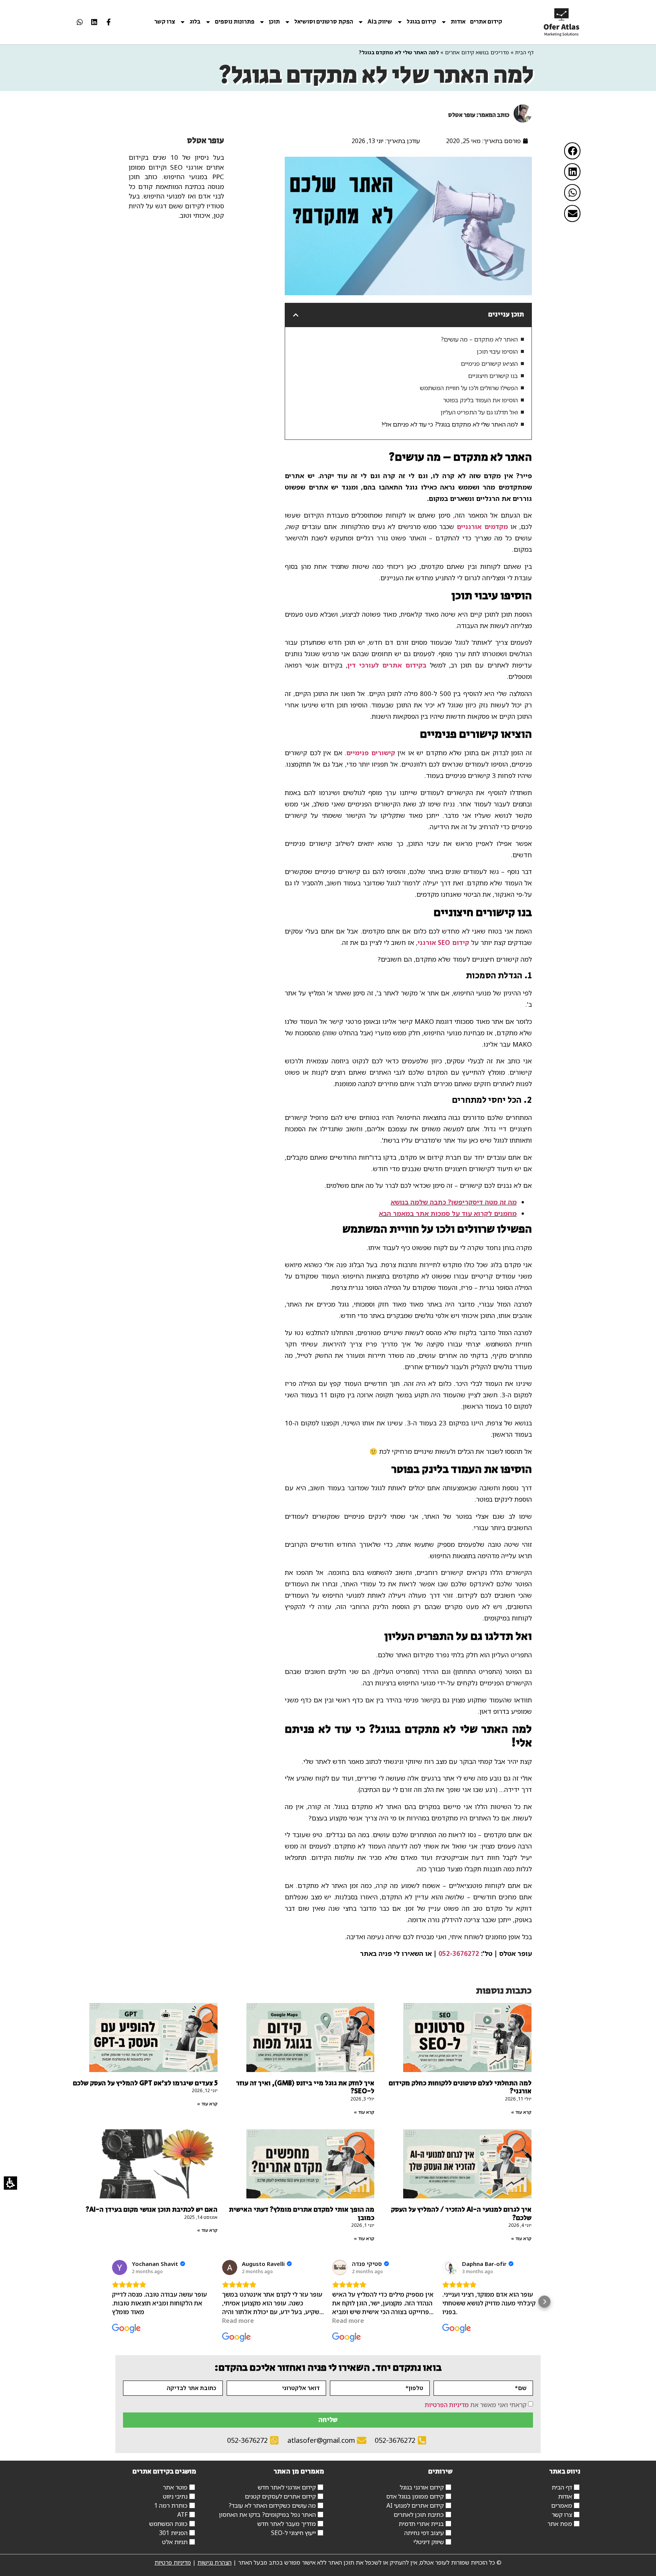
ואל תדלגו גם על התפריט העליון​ (479, 412)
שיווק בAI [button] (380, 22)
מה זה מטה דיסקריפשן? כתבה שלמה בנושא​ (454, 1202)
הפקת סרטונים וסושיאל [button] (324, 22)
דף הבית (524, 52)
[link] (562, 22)
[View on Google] (120, 2267)
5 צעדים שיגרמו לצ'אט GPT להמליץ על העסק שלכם (145, 2083)
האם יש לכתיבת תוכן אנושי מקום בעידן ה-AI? (152, 2210)
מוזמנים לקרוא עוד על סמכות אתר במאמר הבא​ (448, 1213)
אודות (458, 22)
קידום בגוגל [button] (421, 22)
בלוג (195, 22)
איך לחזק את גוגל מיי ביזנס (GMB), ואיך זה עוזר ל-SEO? (305, 2088)
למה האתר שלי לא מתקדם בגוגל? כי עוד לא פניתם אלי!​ (450, 424)
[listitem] (109, 22)
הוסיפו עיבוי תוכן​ (497, 351)
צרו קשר (165, 22)
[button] (572, 151)
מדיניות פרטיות (173, 2562)
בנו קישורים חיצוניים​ (493, 376)
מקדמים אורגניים (482, 527)
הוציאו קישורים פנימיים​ (489, 364)
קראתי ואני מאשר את (476, 2404)
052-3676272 (459, 1953)
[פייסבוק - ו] (109, 22)
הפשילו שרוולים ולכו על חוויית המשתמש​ (469, 388)
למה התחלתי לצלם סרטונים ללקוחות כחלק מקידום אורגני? (460, 2088)
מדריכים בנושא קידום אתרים (477, 52)
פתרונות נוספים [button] (235, 22)
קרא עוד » (521, 2112)
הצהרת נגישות (214, 2562)
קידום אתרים (486, 22)
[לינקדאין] (94, 22)
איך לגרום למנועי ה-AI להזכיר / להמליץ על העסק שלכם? (461, 2214)
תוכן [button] (274, 22)
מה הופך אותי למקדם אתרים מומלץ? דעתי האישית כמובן (302, 2214)
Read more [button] (238, 2321)
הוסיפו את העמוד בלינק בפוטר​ (480, 400)
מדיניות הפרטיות (447, 2404)
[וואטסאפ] (80, 22)
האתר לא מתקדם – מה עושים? (479, 339)
